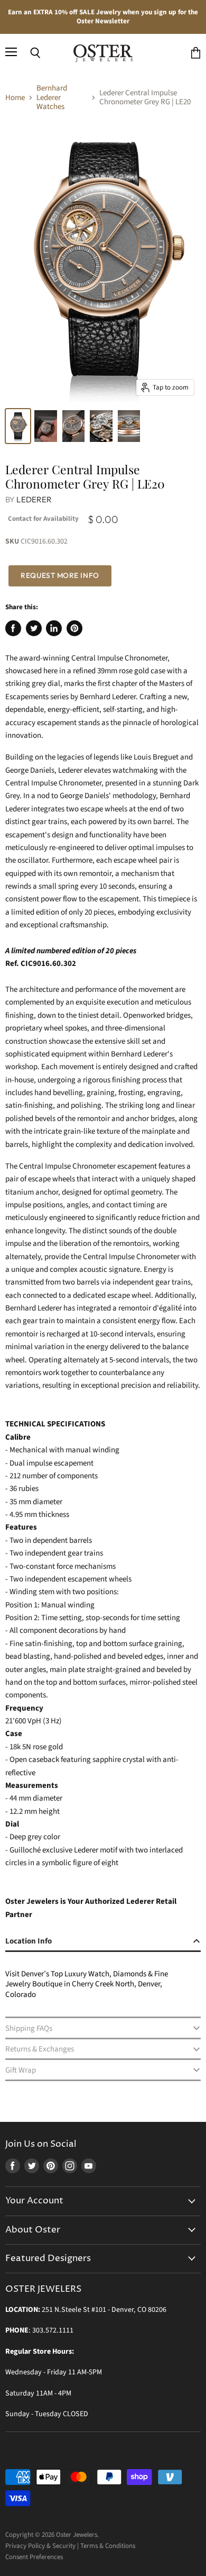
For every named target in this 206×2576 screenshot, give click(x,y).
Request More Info (60, 575)
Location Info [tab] (29, 1941)
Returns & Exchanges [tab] (40, 2049)
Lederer (34, 499)
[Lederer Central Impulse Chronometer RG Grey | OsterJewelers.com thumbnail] (101, 426)
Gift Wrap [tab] (21, 2070)
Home (15, 98)
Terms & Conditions (108, 2546)
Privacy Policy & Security (40, 2546)
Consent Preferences (34, 2557)
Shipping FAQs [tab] (29, 2028)
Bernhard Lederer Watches (52, 97)
